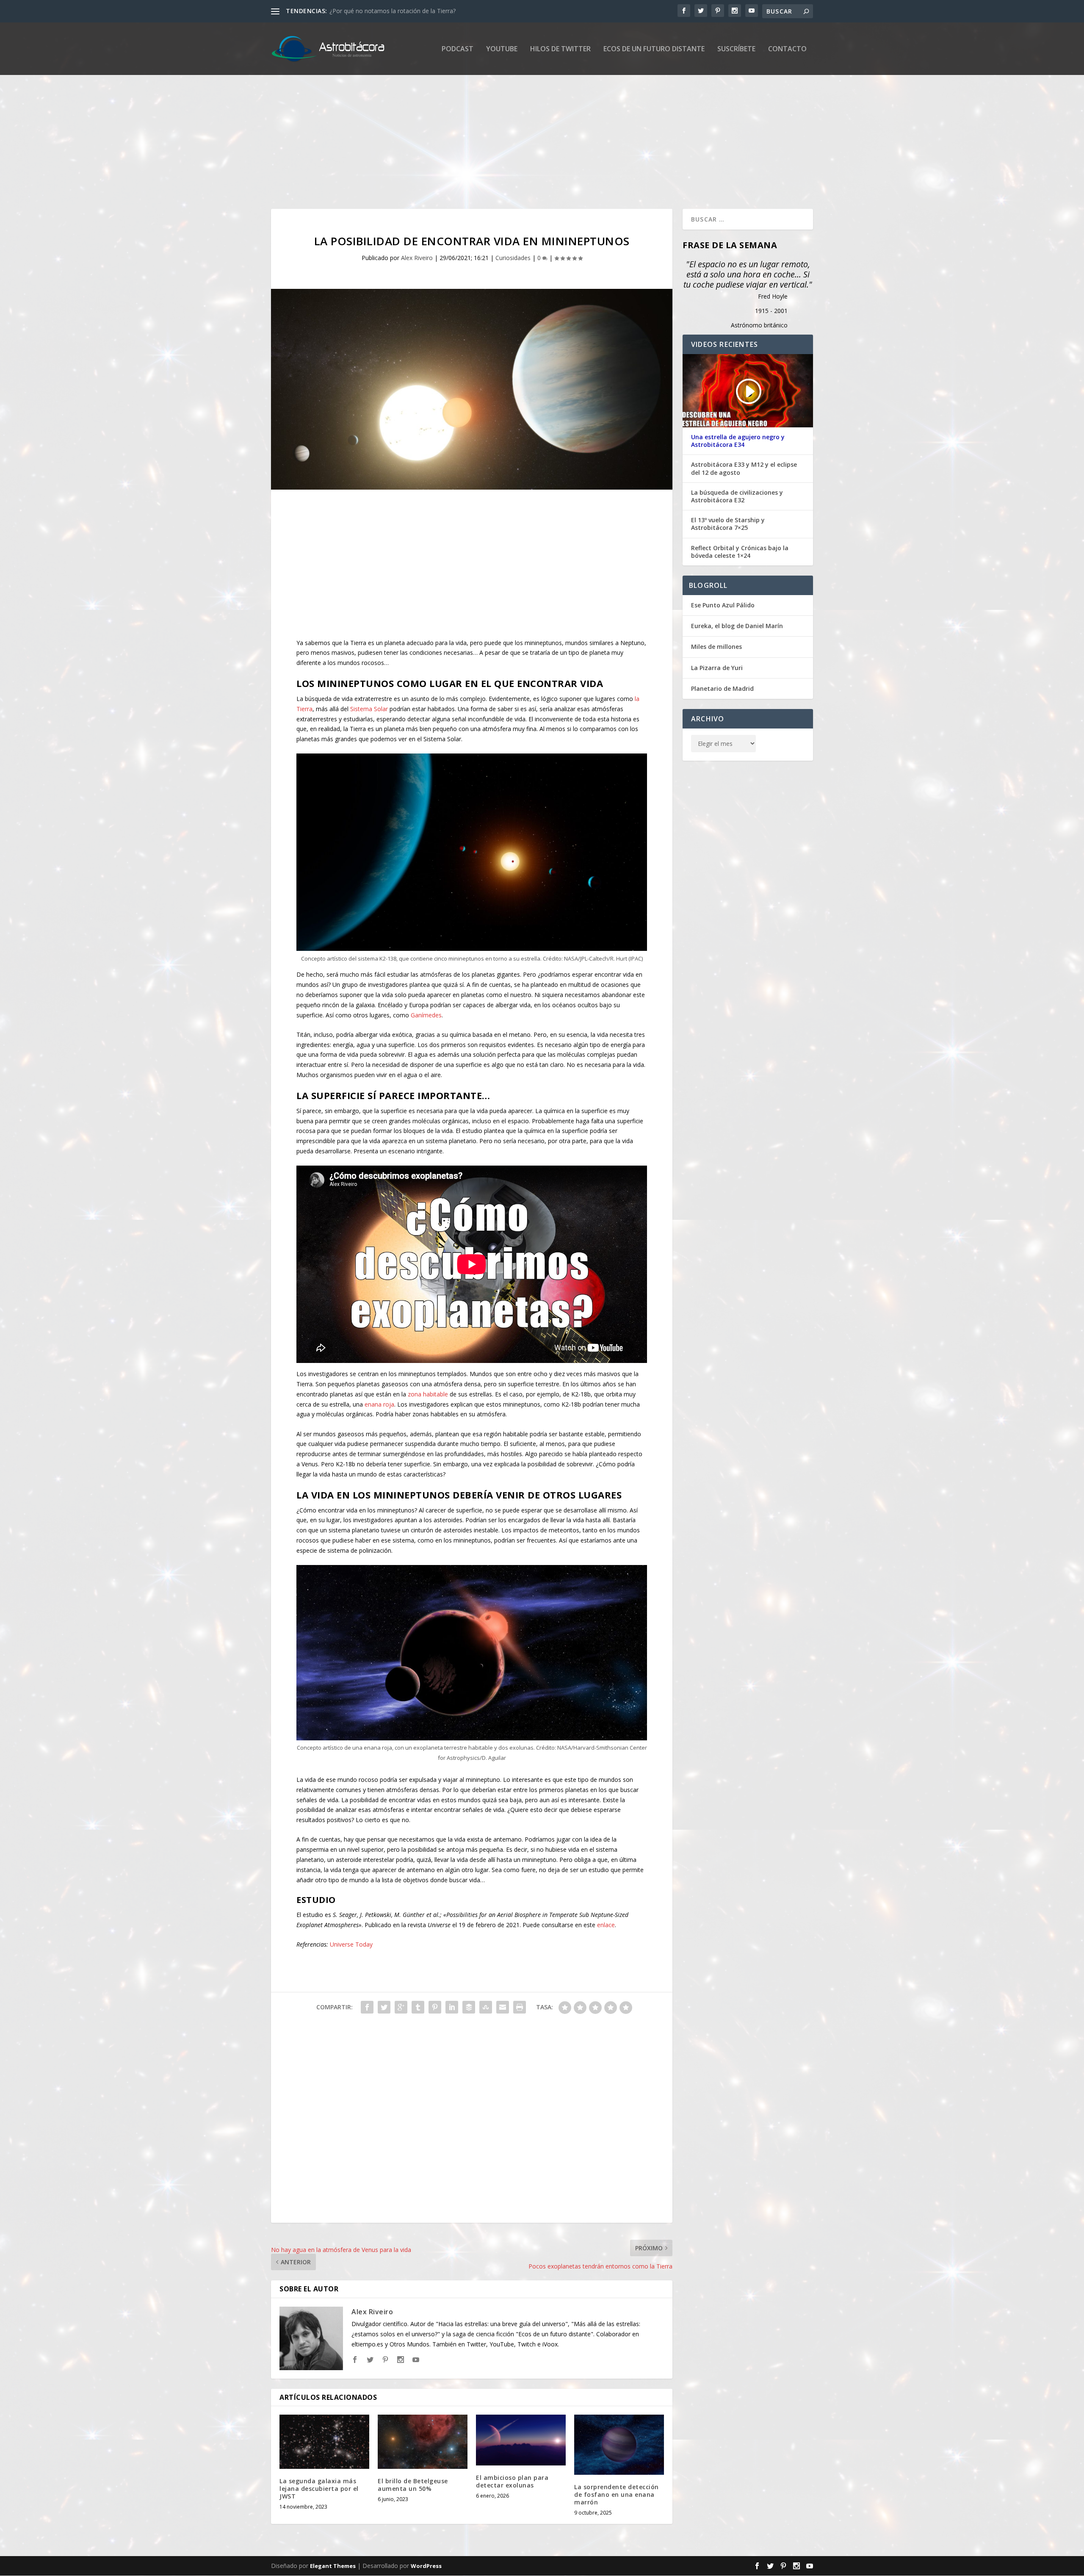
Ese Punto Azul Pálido (723, 605)
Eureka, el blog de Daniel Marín (737, 626)
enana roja (379, 1404)
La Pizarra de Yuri (717, 668)
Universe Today (351, 1944)
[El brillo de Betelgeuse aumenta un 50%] (423, 2442)
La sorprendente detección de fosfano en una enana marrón (617, 2494)
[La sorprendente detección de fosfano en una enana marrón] (619, 2444)
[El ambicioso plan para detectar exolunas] (521, 2440)
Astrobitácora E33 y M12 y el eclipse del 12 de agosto (744, 468)
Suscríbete (736, 49)
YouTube (502, 49)
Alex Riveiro (417, 258)
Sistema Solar (369, 709)
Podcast (458, 49)
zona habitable (428, 1394)
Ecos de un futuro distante (654, 49)
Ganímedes (426, 1015)
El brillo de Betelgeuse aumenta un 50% (413, 2485)
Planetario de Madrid (722, 688)
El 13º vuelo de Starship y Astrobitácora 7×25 (728, 524)
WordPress (426, 2566)
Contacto (787, 49)
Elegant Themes (333, 2566)
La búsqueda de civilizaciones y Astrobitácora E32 (737, 496)
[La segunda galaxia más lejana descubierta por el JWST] (324, 2442)
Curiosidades (513, 258)
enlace (606, 1925)
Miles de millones (716, 647)
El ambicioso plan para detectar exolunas (512, 2481)
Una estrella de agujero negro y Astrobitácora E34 (738, 441)
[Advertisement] (525, 133)
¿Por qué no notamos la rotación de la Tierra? (393, 11)
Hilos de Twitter (560, 49)
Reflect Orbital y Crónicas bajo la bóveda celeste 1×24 (740, 552)
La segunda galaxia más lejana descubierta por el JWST (319, 2489)
